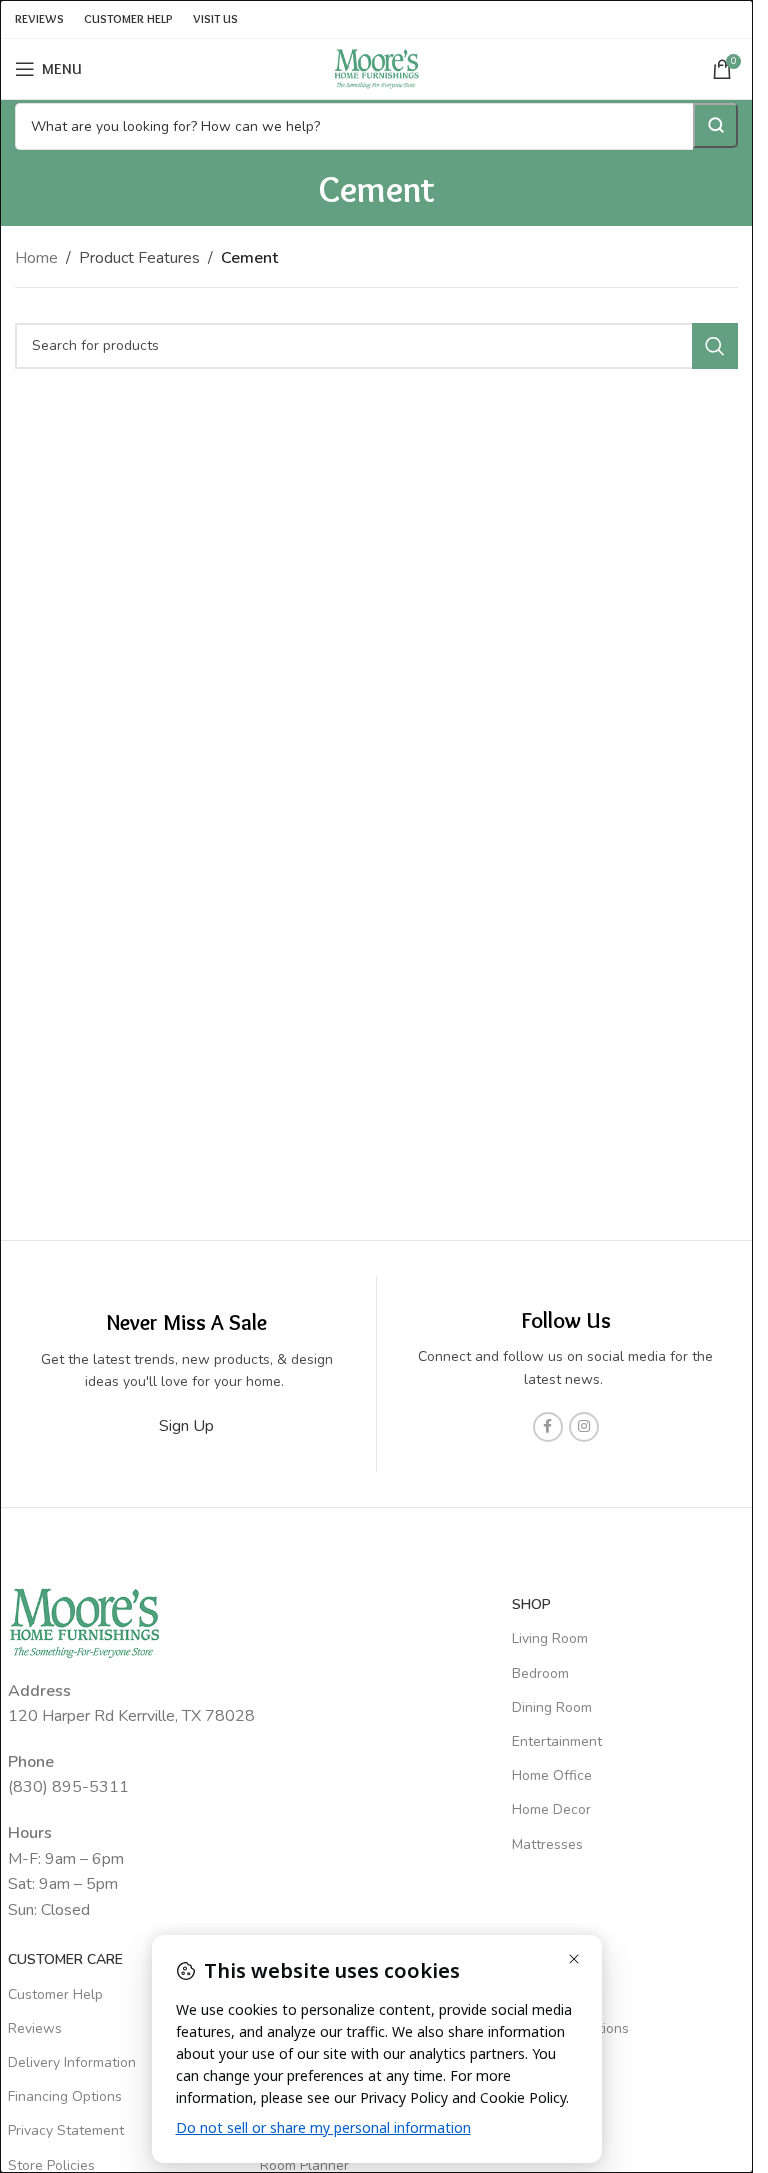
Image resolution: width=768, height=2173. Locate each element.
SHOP (531, 1604)
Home (36, 258)
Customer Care (65, 1959)
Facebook (542, 2096)
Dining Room (552, 1707)
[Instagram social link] (584, 1427)
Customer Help (55, 1994)
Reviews (35, 2028)
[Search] (715, 346)
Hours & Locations (570, 2028)
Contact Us (547, 1994)
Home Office (552, 1775)
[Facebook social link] (548, 1427)
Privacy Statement (66, 2130)
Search (715, 125)
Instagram (543, 2130)
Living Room (550, 1638)
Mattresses (547, 1844)
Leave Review (556, 2062)
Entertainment (557, 1741)
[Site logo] (377, 68)
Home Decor (551, 1809)
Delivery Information (72, 2062)
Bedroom (540, 1673)
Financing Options (65, 2096)
